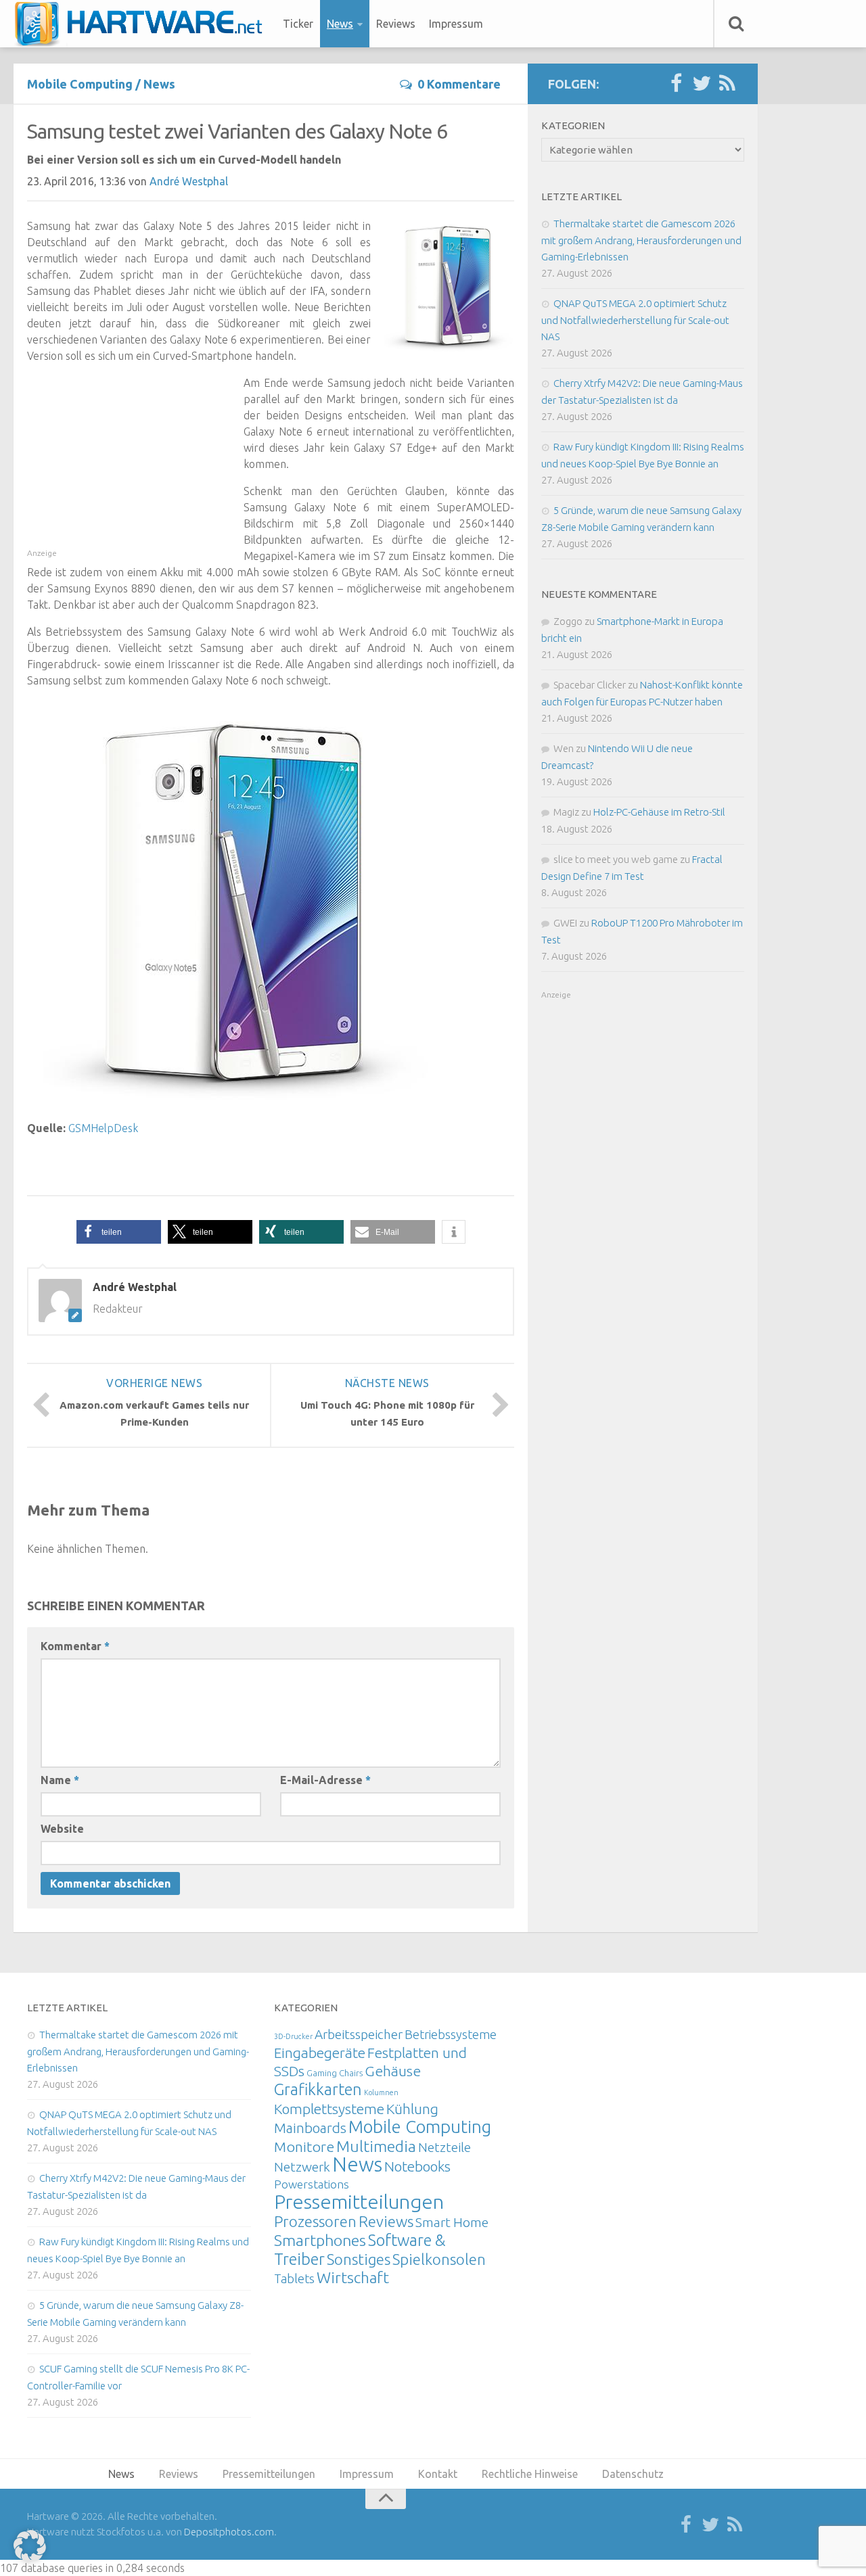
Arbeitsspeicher (359, 2034)
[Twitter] (702, 84)
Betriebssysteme (451, 2034)
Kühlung (412, 2109)
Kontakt (438, 2474)
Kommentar (75, 1646)
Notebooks (417, 2166)
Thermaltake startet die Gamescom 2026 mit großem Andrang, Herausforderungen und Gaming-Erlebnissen (641, 240)
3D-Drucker (293, 2036)
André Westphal (189, 181)
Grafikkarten (318, 2089)
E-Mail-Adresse (325, 1780)
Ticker (298, 24)
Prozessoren (315, 2221)
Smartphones (320, 2240)
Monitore (304, 2147)
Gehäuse (393, 2071)
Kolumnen (381, 2092)
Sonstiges (359, 2259)
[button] (119, 1232)
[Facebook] (676, 84)
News (340, 24)
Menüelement (143, 24)
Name (60, 1780)
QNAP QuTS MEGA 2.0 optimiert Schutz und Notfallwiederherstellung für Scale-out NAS (635, 320)
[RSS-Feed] (727, 84)
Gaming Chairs (335, 2073)
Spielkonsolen (439, 2259)
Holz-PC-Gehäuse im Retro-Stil (659, 812)
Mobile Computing (80, 84)
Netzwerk (302, 2167)
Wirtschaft (353, 2277)
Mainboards (310, 2128)
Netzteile (445, 2147)
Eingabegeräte (320, 2053)
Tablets (294, 2278)
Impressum (456, 24)
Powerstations (312, 2184)
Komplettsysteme (329, 2109)
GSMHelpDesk (103, 1128)
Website (62, 1829)
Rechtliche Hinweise (530, 2474)
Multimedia (376, 2146)
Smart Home (452, 2222)
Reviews (396, 24)
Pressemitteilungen (359, 2201)
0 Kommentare (459, 84)
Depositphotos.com (229, 2532)
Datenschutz (633, 2474)
